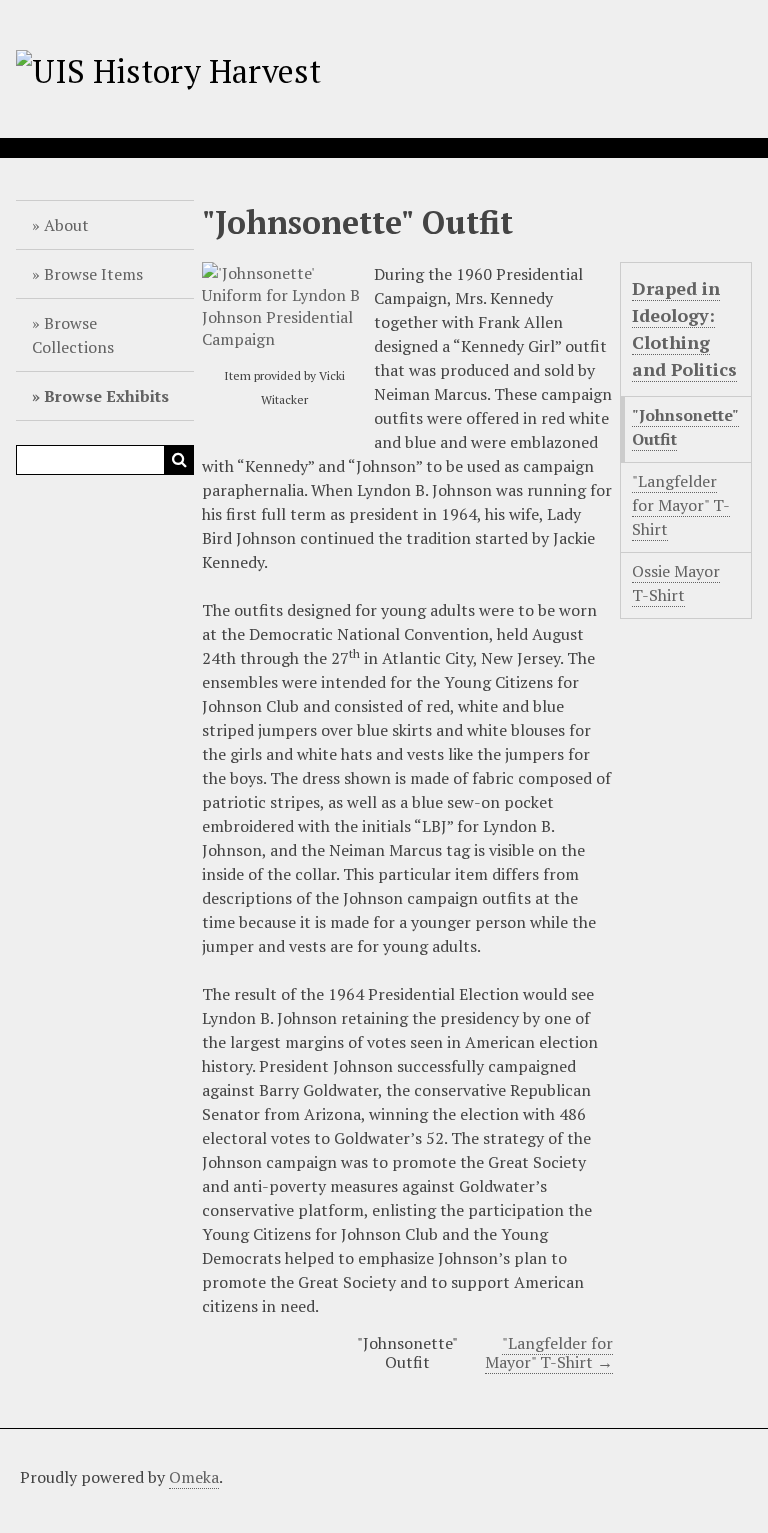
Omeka (194, 1477)
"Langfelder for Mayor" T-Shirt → (549, 1352)
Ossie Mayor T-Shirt (676, 583)
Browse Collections (73, 335)
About (66, 225)
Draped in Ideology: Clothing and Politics (684, 328)
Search (179, 460)
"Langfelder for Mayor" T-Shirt (681, 505)
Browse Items (93, 274)
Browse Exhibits (106, 396)
